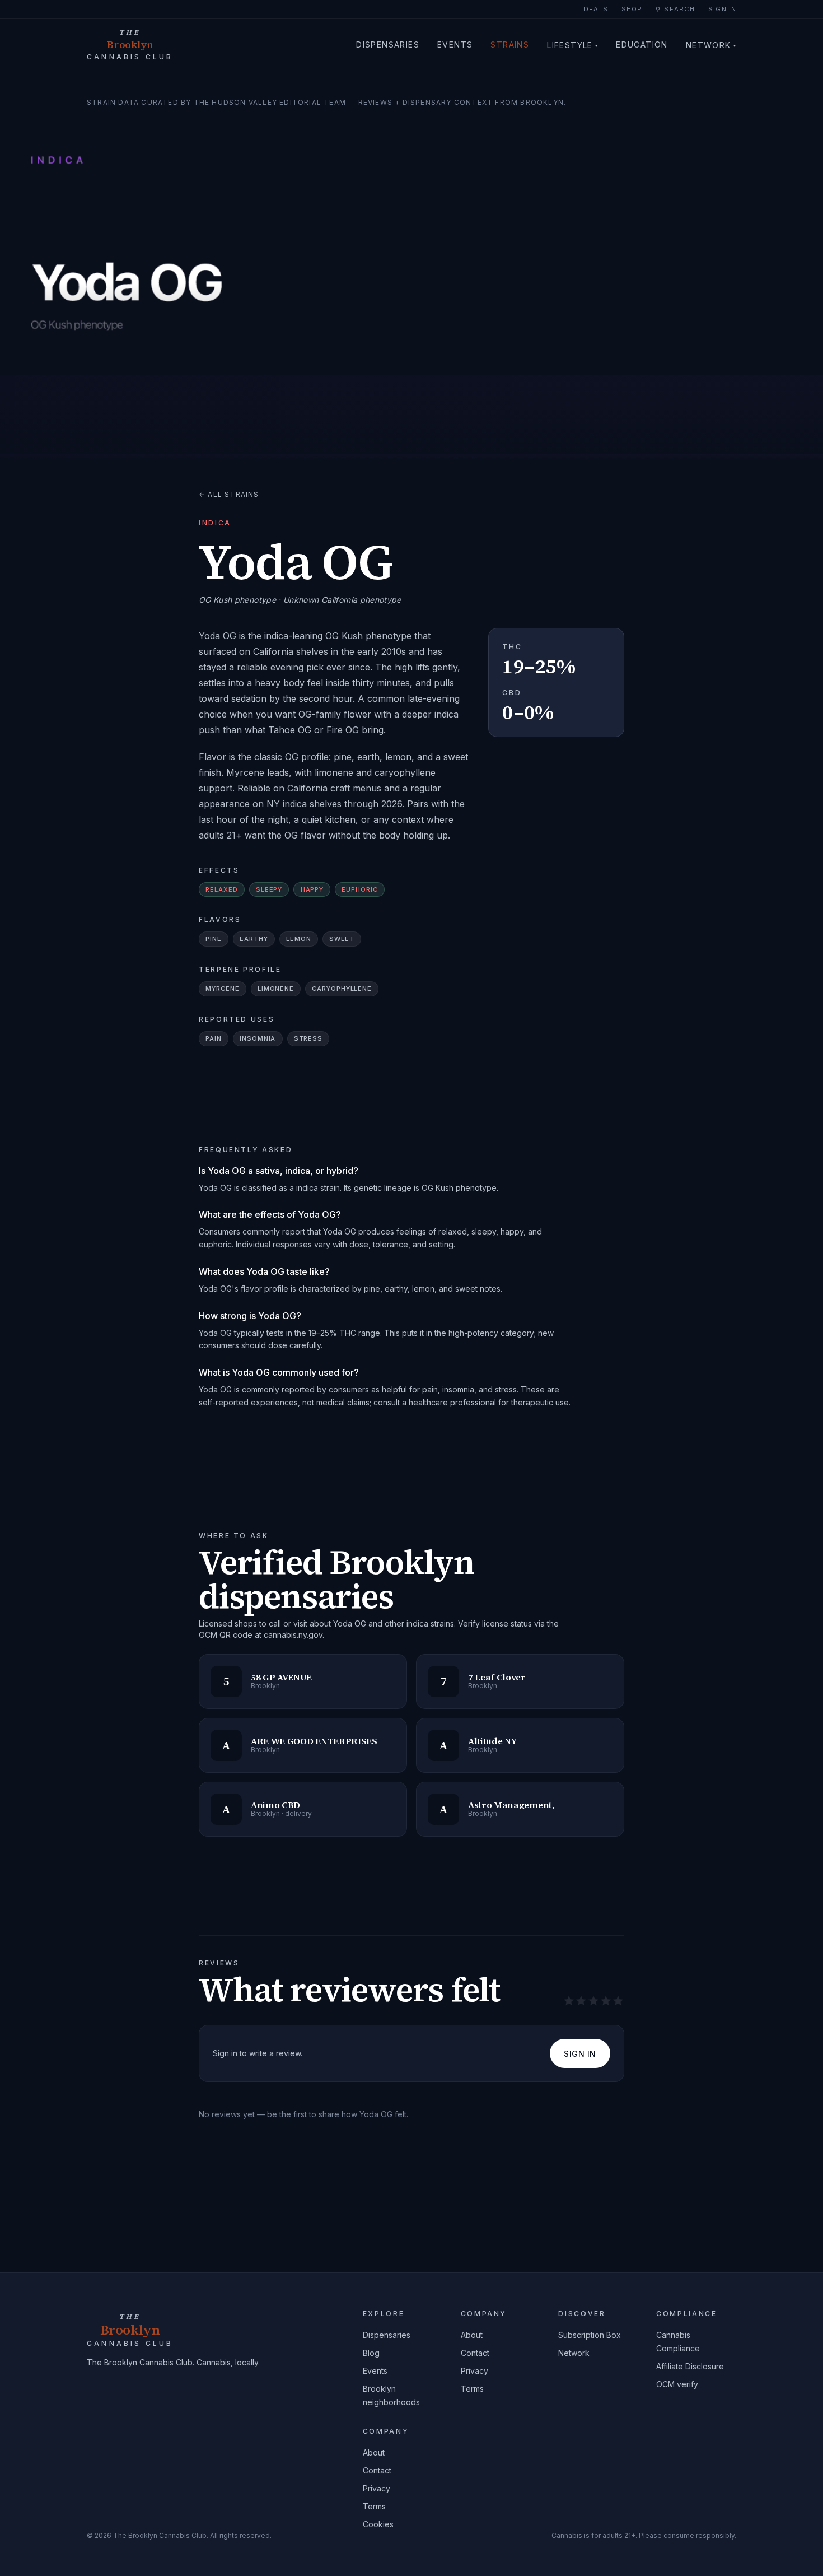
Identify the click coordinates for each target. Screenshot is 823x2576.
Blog (371, 2353)
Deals (596, 9)
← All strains (229, 494)
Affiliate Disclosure (690, 2366)
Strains (510, 45)
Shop (632, 9)
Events (455, 45)
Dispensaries (388, 45)
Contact (475, 2353)
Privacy (474, 2371)
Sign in (722, 9)
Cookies (378, 2524)
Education (642, 45)
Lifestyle (572, 45)
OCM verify (677, 2384)
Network (711, 45)
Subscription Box (590, 2335)
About (472, 2335)
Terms (472, 2389)
